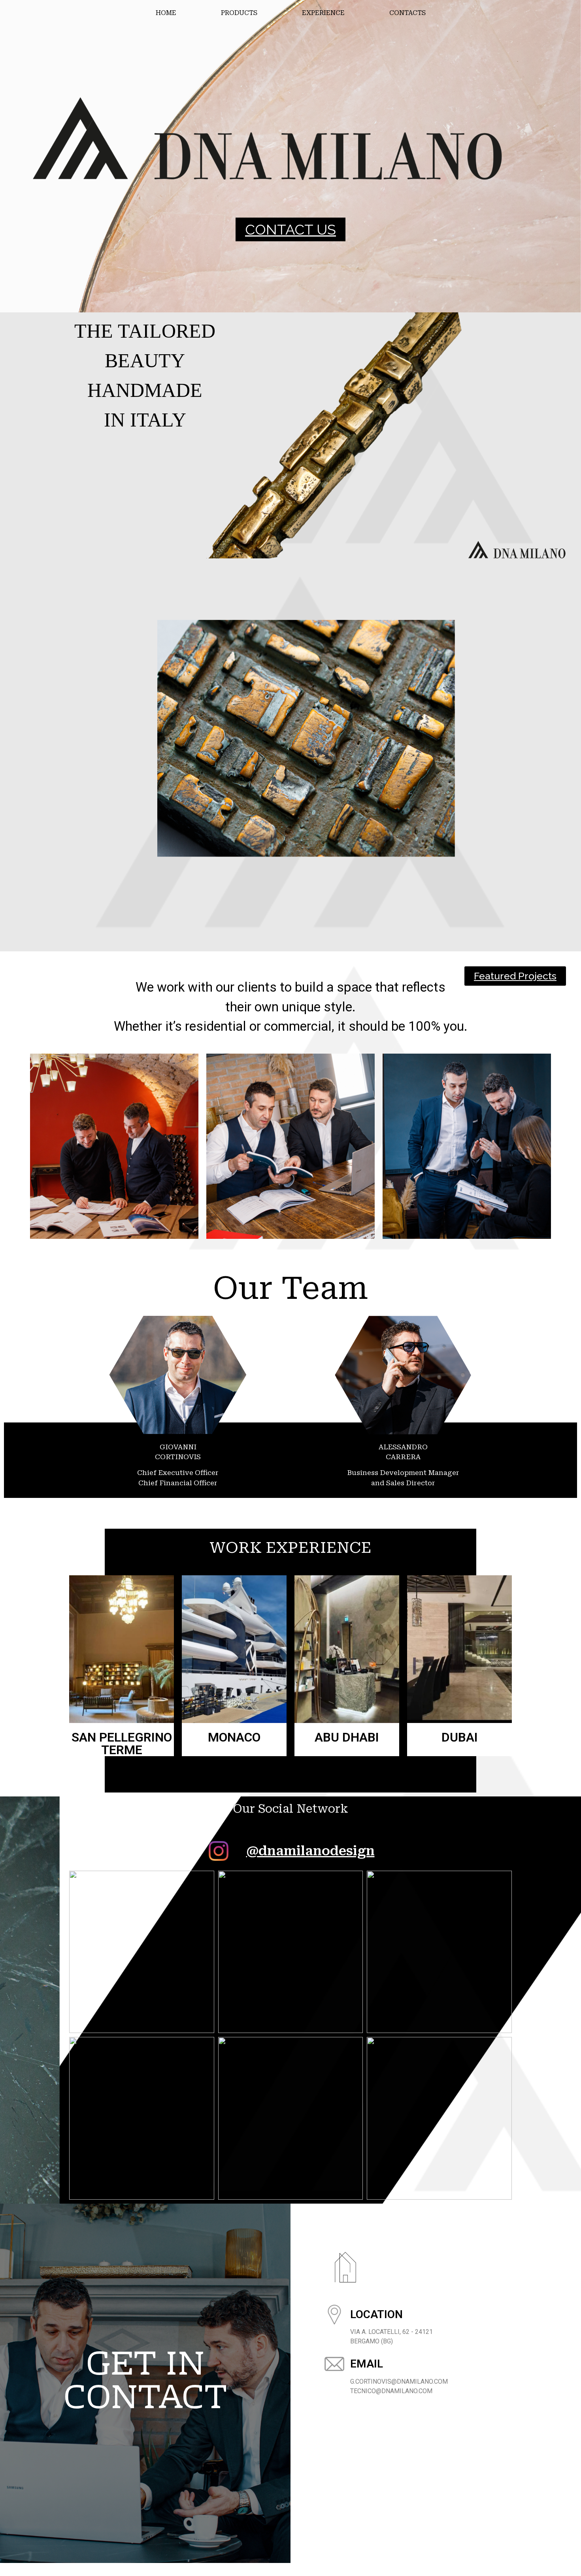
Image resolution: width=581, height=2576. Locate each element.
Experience (323, 13)
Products (239, 13)
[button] (290, 229)
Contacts (407, 13)
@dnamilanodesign (310, 1851)
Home (166, 13)
